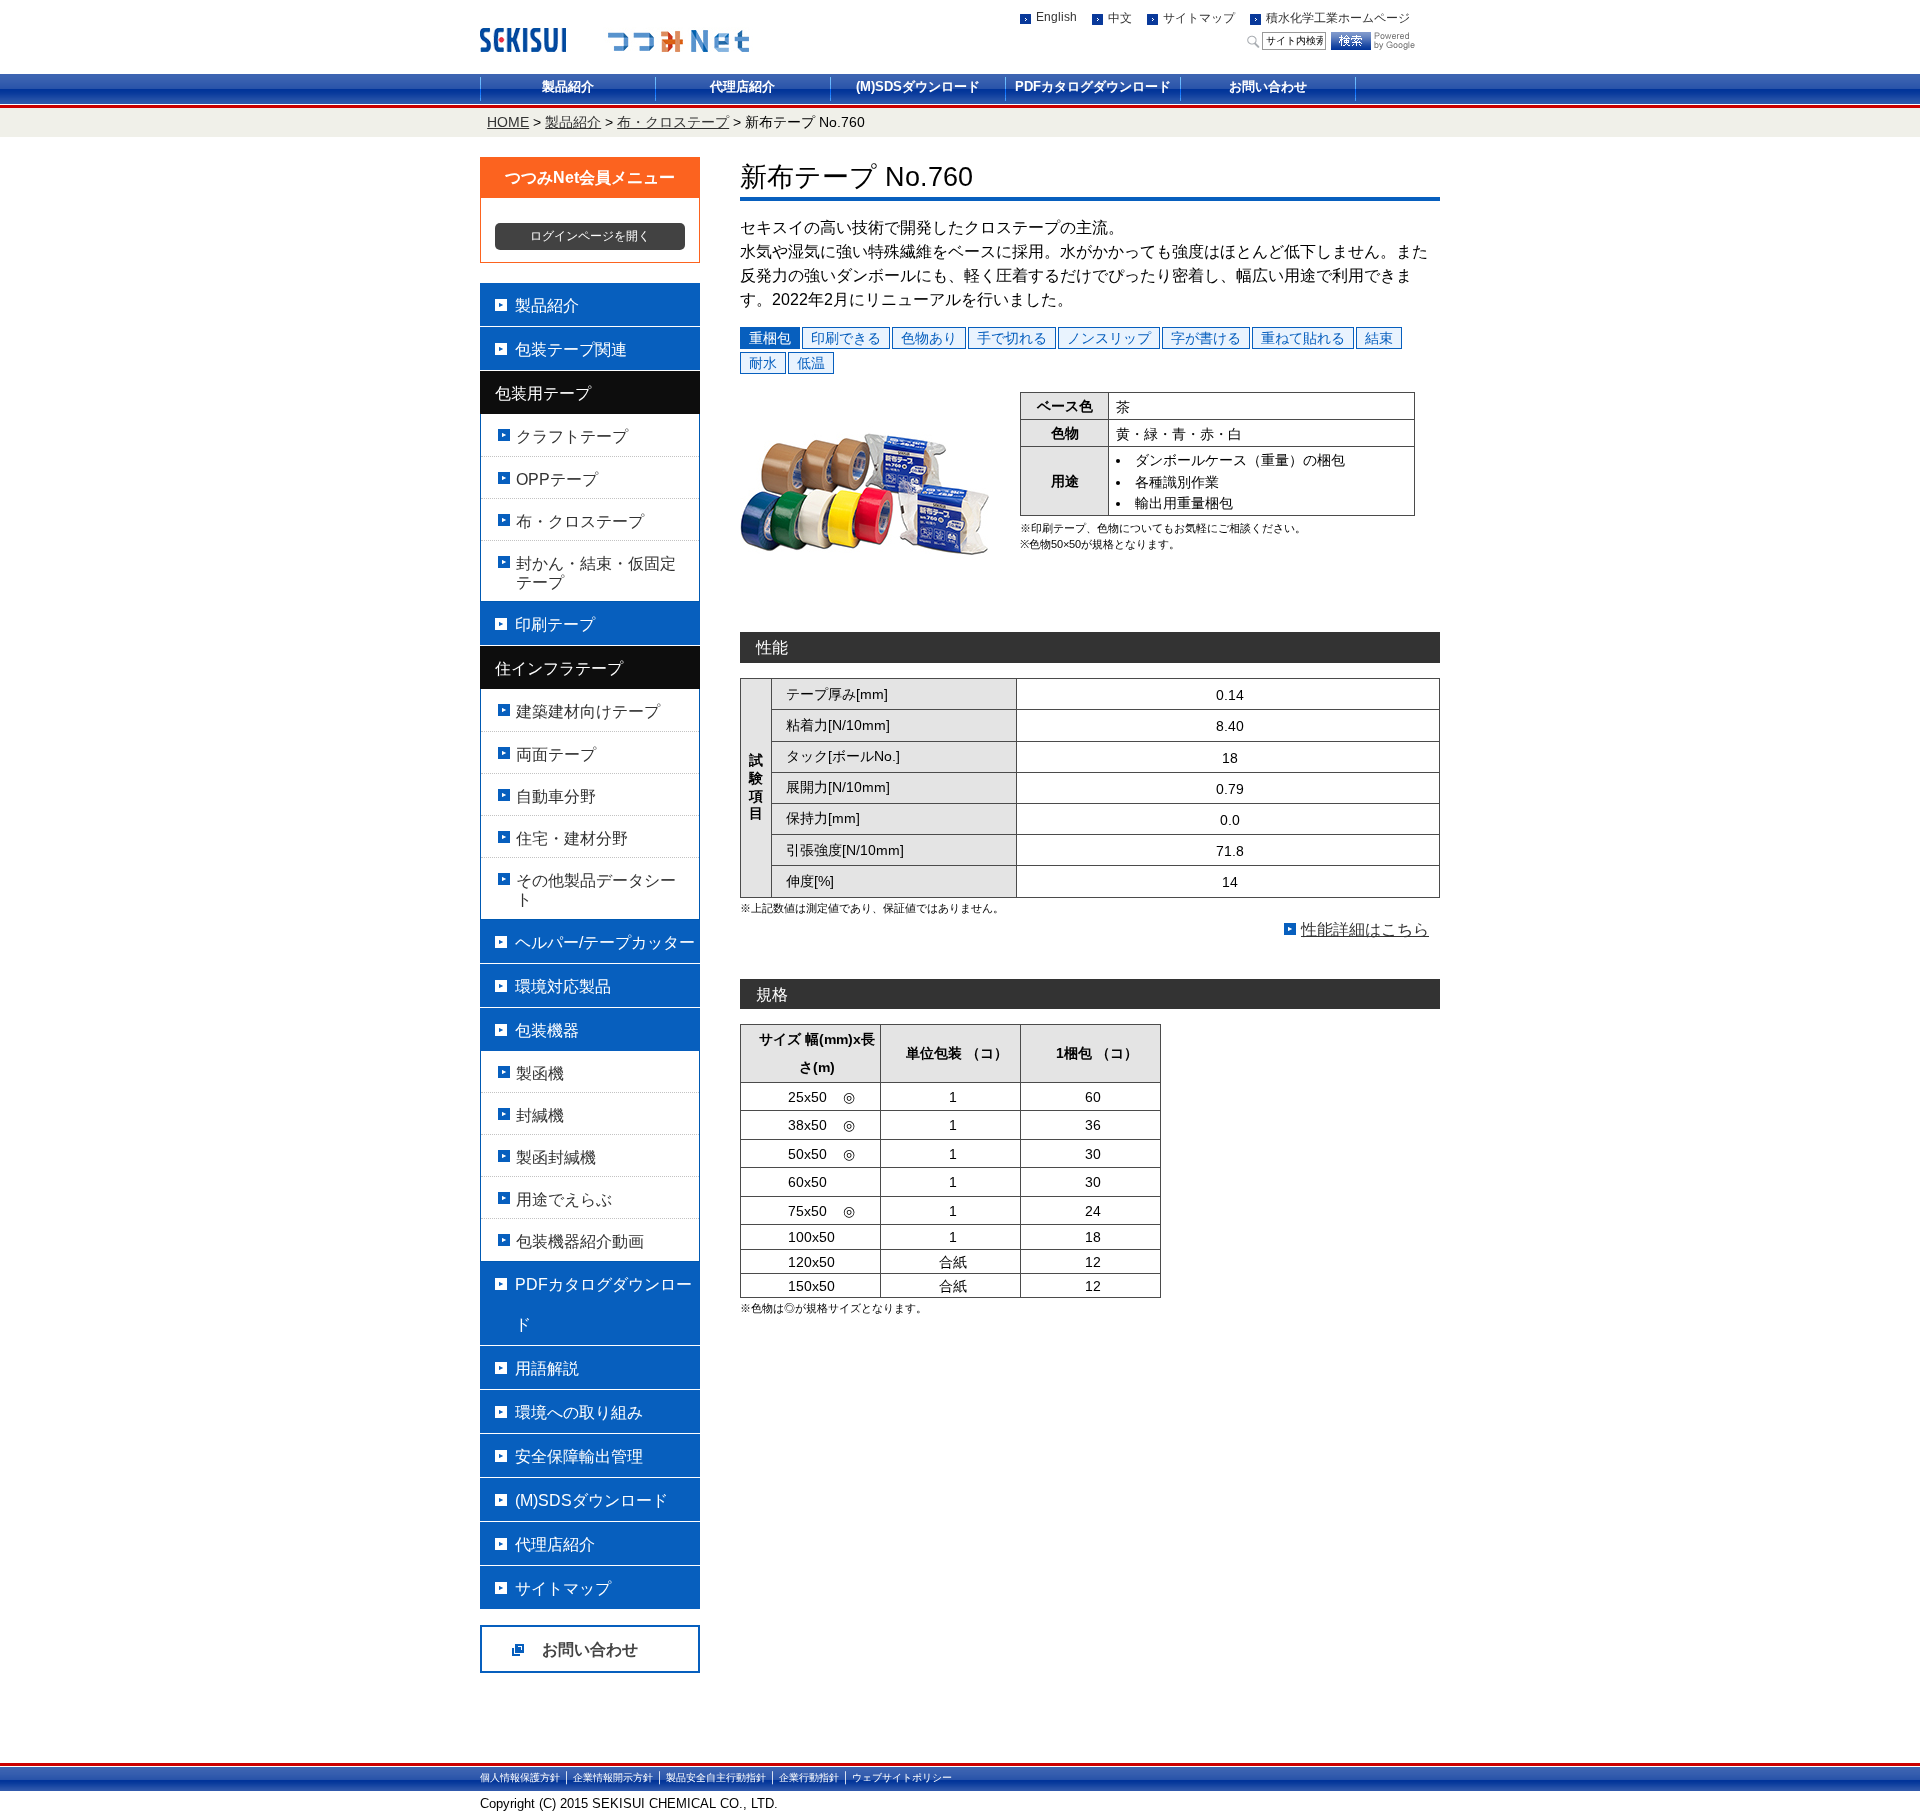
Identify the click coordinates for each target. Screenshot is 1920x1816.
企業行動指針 (809, 1777)
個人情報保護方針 (520, 1777)
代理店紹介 (742, 86)
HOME (508, 122)
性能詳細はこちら (1365, 929)
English (1056, 17)
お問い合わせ (1268, 86)
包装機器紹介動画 (580, 1241)
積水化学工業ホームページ (1338, 18)
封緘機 (540, 1115)
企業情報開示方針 (613, 1777)
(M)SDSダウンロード (918, 86)
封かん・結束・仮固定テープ (596, 573)
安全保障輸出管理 (579, 1456)
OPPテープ (557, 479)
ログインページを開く (590, 236)
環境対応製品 (563, 986)
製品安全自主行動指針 (716, 1777)
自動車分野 (556, 796)
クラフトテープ (572, 436)
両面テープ (556, 754)
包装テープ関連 (571, 349)
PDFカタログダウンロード (1093, 86)
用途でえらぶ (564, 1199)
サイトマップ (1199, 18)
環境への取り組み (579, 1412)
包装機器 (547, 1030)
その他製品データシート (596, 890)
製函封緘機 (556, 1157)
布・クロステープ (673, 122)
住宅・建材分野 (572, 838)
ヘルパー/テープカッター (605, 942)
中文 (1120, 18)
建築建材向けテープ (588, 711)
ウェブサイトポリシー (902, 1777)
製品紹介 (568, 86)
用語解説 (547, 1368)
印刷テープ (555, 624)
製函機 (540, 1073)
